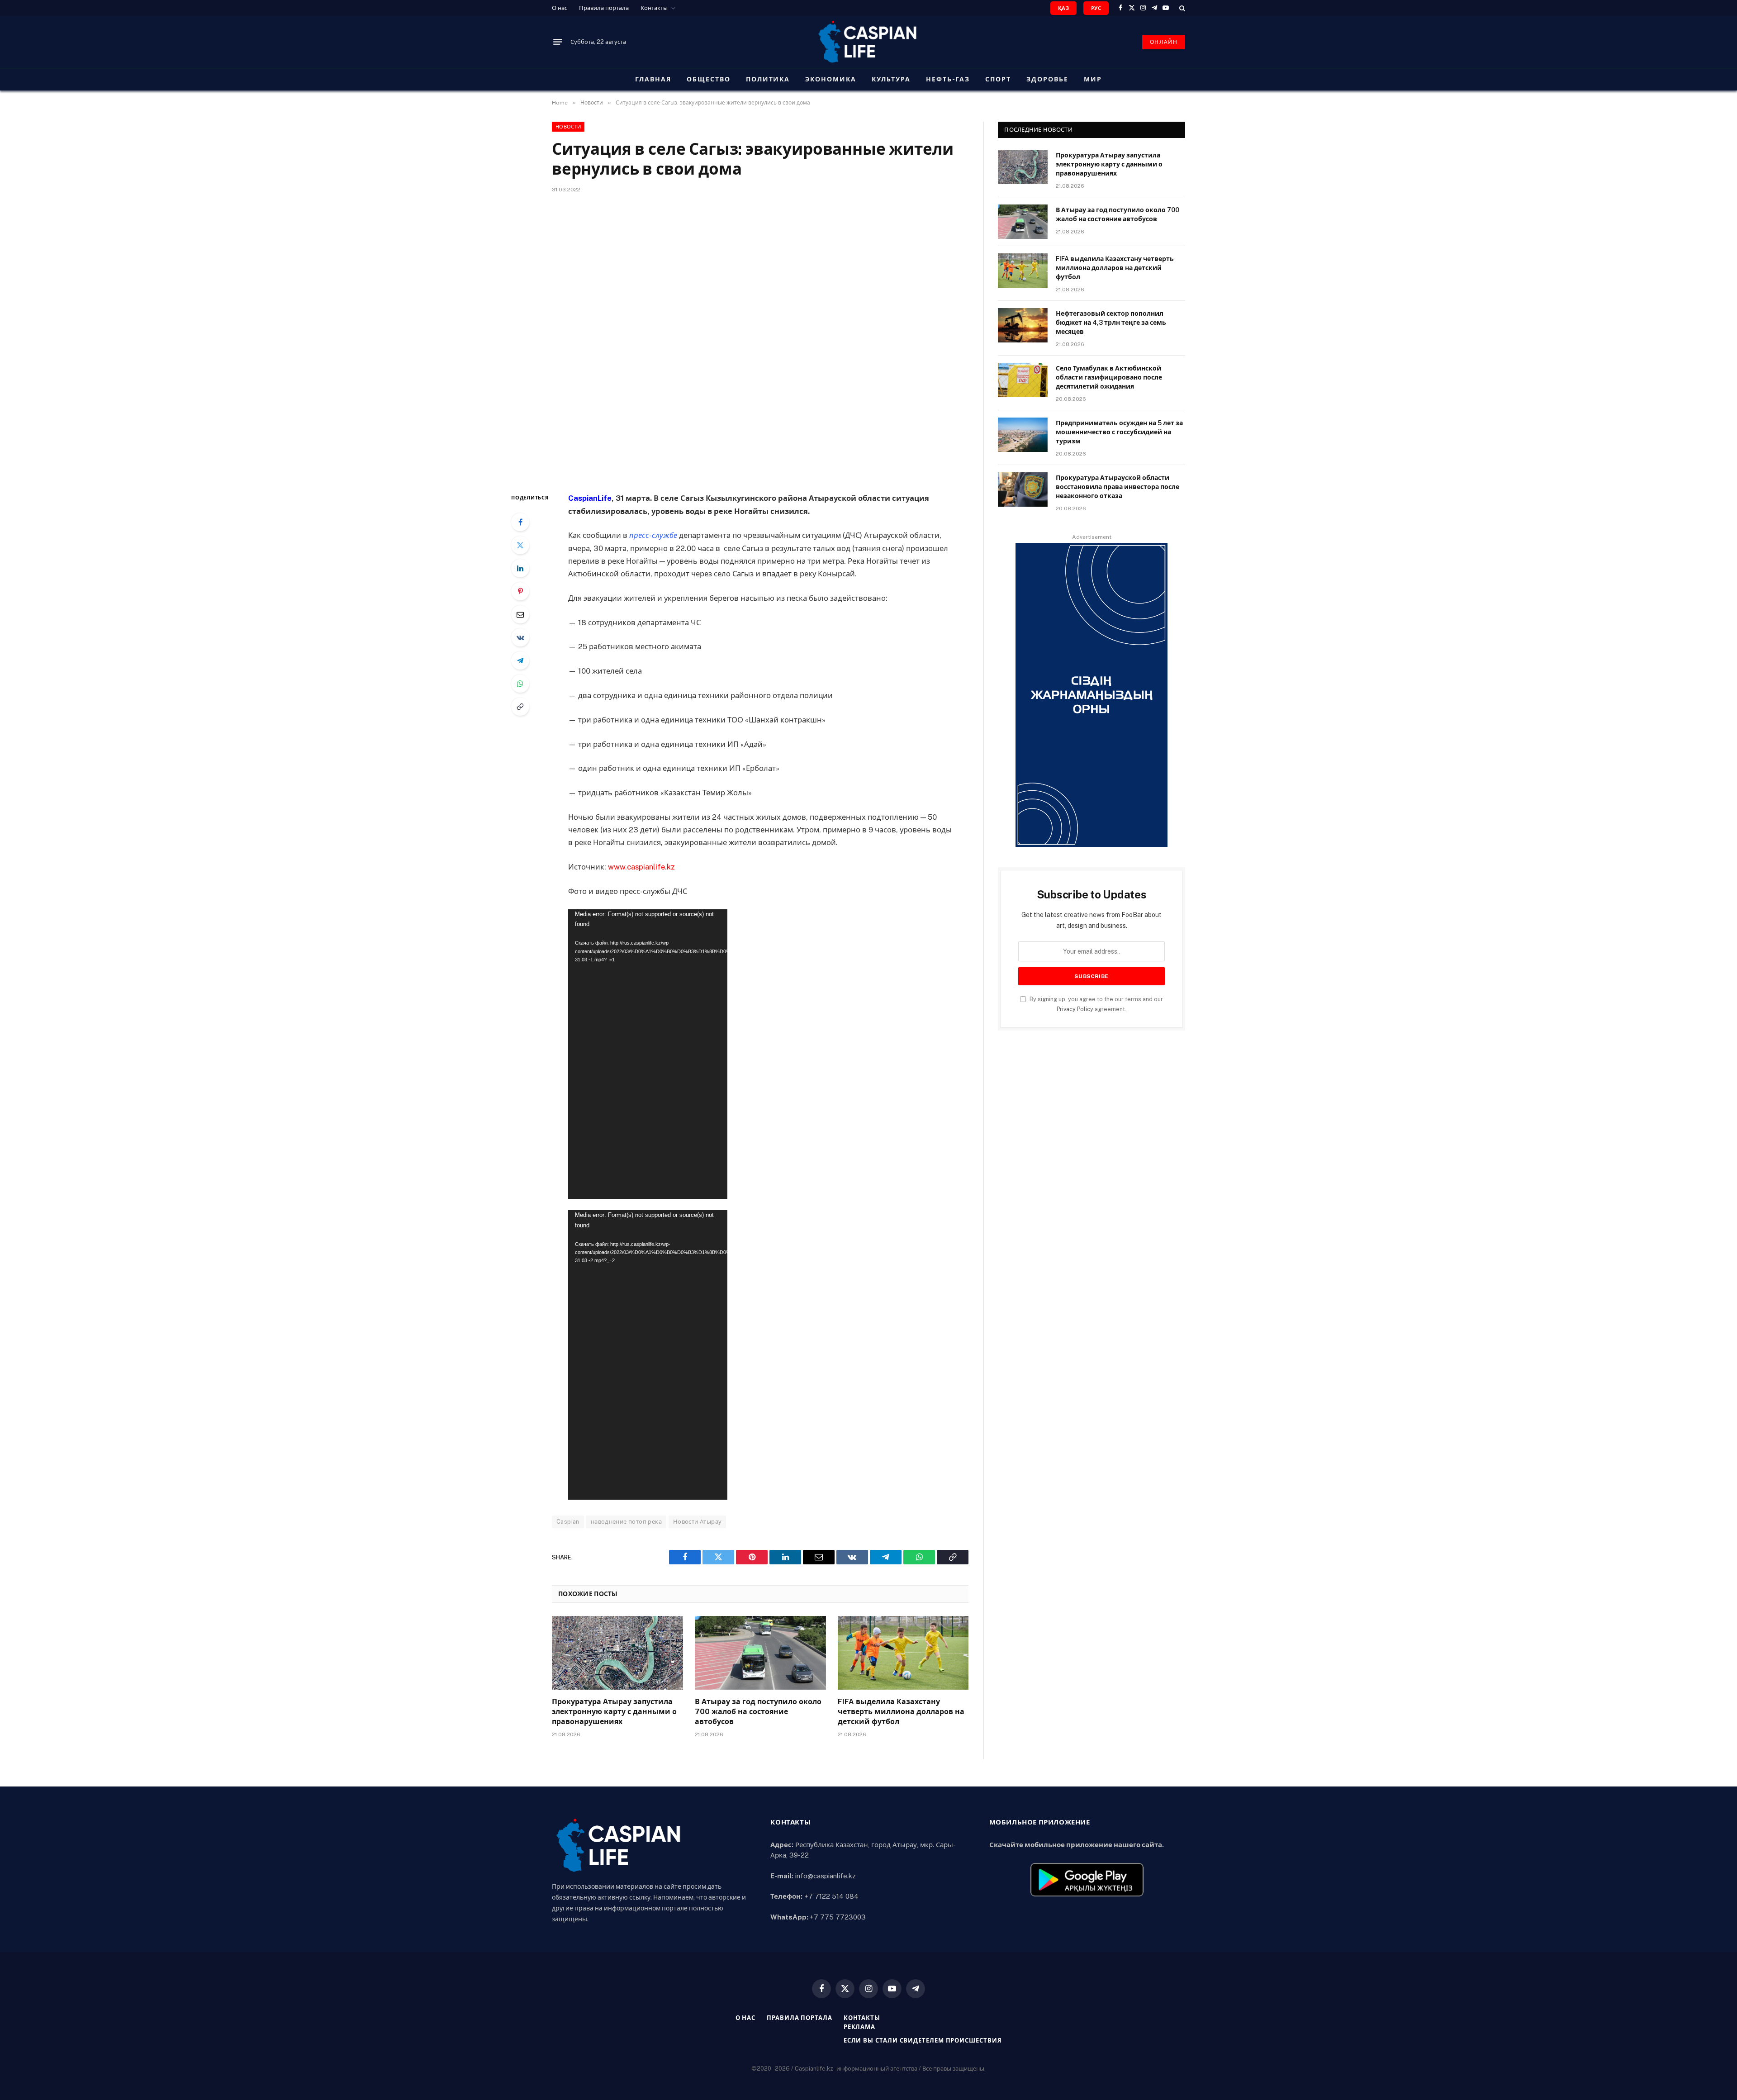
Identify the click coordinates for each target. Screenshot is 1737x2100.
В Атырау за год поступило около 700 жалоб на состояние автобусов (758, 1712)
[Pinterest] (520, 591)
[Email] (520, 614)
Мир (1093, 79)
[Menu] (558, 42)
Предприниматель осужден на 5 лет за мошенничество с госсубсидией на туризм (1119, 432)
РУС (1096, 8)
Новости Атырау (697, 1522)
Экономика (831, 79)
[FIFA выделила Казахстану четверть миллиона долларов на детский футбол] (903, 1653)
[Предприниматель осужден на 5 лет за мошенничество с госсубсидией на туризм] (1023, 435)
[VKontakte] (520, 637)
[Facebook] (520, 522)
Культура (891, 79)
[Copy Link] (520, 707)
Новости (568, 127)
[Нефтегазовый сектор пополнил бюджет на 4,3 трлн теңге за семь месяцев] (1023, 325)
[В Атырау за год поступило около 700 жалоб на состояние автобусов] (760, 1653)
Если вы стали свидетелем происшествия (923, 2041)
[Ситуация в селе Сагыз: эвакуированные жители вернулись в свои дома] (760, 341)
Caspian (568, 1522)
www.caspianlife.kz (641, 867)
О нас (560, 8)
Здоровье (1047, 79)
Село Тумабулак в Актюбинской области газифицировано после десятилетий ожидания (1109, 377)
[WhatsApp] (520, 684)
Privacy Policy (1075, 1009)
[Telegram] (520, 660)
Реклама (859, 2027)
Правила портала (604, 8)
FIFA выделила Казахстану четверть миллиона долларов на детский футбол (901, 1712)
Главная (653, 79)
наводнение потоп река (626, 1522)
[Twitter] (520, 545)
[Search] (1181, 8)
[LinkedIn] (520, 568)
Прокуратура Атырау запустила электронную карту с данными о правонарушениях (614, 1712)
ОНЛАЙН (1164, 42)
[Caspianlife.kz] (868, 42)
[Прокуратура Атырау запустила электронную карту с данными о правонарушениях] (617, 1653)
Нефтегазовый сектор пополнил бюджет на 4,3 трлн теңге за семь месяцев (1111, 323)
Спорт (998, 79)
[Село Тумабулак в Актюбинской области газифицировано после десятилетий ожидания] (1023, 380)
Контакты (654, 8)
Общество (709, 79)
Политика (768, 79)
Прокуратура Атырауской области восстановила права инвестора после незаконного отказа (1118, 487)
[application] (648, 1054)
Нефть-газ (948, 79)
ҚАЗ (1063, 8)
